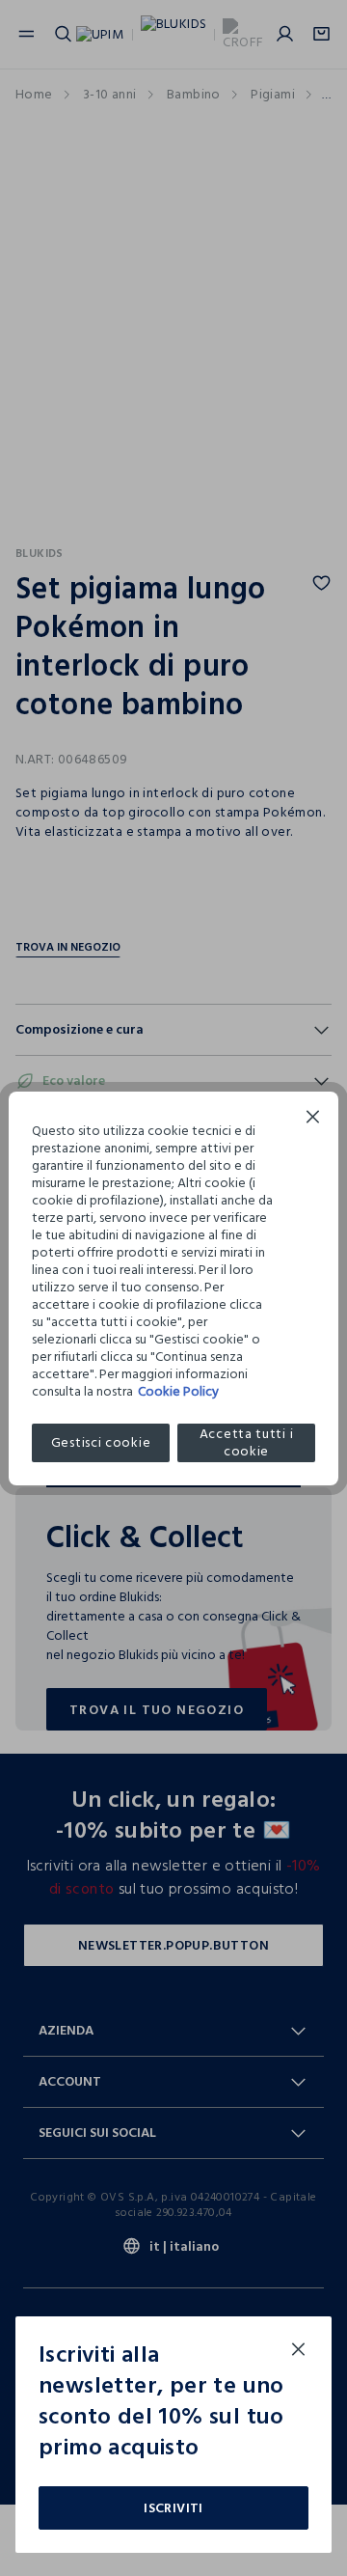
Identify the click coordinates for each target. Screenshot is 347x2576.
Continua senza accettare (313, 1119)
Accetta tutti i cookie (247, 1443)
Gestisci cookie (101, 1442)
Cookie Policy (178, 1391)
